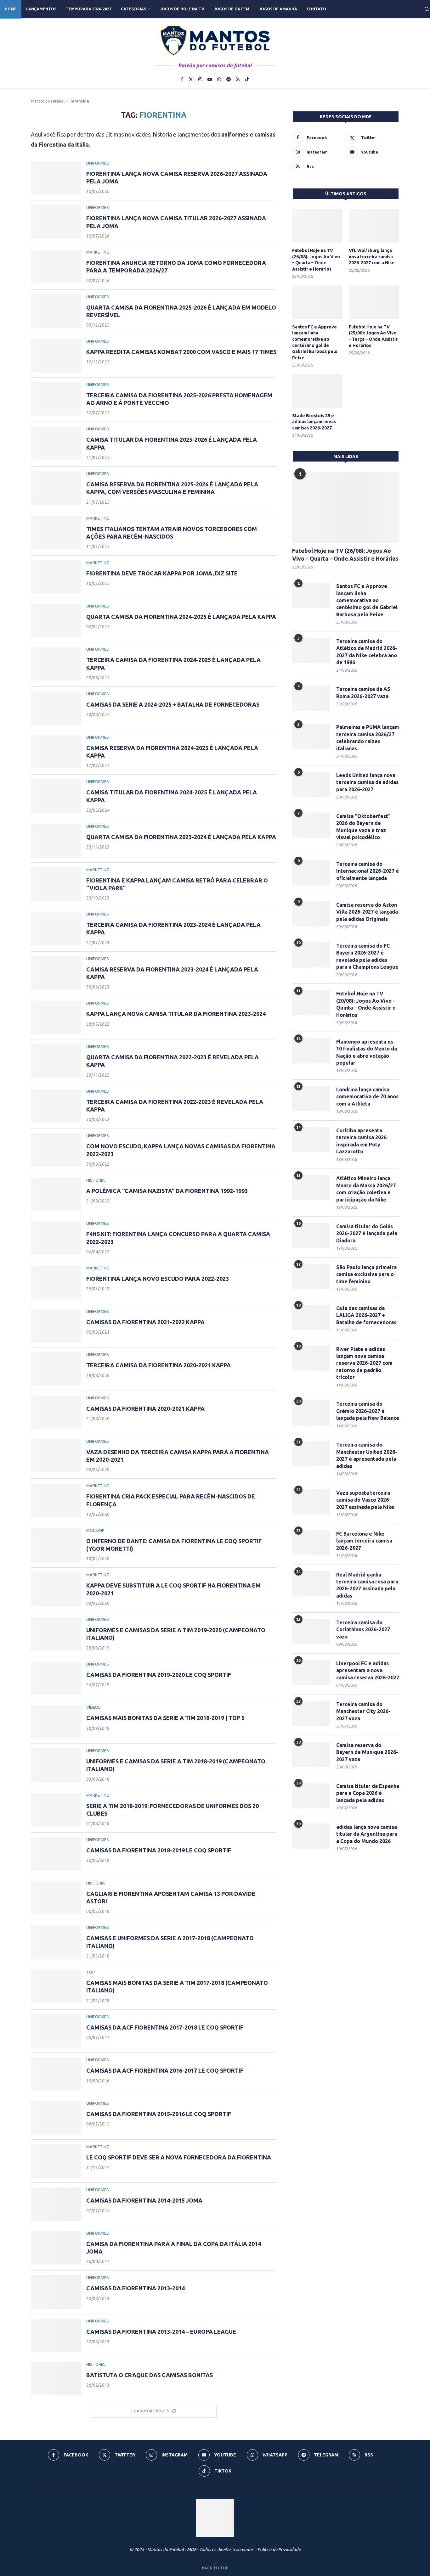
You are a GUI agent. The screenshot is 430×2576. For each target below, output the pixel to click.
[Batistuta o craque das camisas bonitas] (56, 2379)
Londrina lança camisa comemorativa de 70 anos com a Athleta (367, 1097)
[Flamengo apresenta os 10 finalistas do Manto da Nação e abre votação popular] (311, 1051)
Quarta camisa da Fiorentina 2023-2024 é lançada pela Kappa (181, 837)
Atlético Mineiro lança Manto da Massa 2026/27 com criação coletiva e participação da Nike (366, 1189)
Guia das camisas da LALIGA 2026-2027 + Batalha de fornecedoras (366, 1315)
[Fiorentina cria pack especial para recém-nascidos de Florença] (56, 1500)
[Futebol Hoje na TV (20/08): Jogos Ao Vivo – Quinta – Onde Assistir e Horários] (311, 1003)
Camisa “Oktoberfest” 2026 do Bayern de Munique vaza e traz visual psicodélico (363, 827)
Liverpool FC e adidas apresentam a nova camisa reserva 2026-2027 (368, 1670)
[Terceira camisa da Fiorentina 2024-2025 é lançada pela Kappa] (56, 664)
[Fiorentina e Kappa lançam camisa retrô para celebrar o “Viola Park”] (56, 884)
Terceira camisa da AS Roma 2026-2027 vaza (363, 692)
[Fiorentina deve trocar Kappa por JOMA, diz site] (56, 577)
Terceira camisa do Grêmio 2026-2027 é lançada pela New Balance (368, 1411)
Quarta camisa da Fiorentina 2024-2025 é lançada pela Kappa (181, 617)
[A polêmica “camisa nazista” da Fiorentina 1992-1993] (56, 1195)
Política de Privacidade (279, 2550)
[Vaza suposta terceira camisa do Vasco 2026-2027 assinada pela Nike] (311, 1502)
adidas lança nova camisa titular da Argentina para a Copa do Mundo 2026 (367, 1834)
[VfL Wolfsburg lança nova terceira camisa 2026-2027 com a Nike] (374, 226)
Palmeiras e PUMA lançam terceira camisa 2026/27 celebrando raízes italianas (368, 738)
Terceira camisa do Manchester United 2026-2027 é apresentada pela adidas (367, 1455)
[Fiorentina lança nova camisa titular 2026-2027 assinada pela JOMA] (56, 222)
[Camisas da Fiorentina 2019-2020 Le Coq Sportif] (56, 1679)
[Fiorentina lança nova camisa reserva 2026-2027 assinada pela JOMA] (56, 178)
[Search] (427, 9)
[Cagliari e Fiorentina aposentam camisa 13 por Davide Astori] (56, 1898)
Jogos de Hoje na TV (182, 9)
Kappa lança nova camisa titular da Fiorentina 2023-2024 (176, 1014)
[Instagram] (200, 79)
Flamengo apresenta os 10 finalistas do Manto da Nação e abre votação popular (367, 1052)
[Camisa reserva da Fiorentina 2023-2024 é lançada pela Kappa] (56, 973)
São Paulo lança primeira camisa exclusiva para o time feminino (366, 1274)
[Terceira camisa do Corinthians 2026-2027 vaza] (311, 1632)
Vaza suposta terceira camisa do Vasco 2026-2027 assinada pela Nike (365, 1500)
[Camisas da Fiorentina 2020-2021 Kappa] (56, 1412)
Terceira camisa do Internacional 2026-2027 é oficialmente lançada (368, 871)
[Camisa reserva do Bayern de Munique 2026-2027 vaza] (311, 1754)
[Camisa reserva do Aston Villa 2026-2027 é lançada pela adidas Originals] (311, 914)
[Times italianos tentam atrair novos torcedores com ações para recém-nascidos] (56, 533)
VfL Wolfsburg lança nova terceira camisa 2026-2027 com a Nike (372, 257)
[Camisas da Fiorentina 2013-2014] (56, 2292)
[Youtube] (210, 79)
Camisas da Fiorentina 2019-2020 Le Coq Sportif (159, 1675)
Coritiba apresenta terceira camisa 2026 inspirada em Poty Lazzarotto (361, 1141)
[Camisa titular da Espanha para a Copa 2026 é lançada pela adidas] (311, 1795)
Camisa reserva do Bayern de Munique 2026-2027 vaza (367, 1752)
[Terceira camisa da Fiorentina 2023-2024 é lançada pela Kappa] (56, 929)
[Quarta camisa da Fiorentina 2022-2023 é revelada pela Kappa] (56, 1061)
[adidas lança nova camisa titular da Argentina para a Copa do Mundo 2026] (311, 1836)
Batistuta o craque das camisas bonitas (150, 2375)
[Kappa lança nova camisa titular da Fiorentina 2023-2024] (56, 1018)
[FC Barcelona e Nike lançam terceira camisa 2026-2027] (311, 1543)
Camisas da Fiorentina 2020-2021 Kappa (145, 1408)
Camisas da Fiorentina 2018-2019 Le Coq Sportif (159, 1850)
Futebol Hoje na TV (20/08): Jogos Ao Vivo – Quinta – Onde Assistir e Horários (366, 1004)
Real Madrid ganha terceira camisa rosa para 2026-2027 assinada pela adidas (367, 1585)
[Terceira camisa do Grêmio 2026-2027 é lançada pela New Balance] (311, 1413)
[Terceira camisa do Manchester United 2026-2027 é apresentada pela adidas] (311, 1454)
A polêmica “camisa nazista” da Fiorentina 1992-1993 (167, 1191)
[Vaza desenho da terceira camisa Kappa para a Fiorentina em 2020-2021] (56, 1456)
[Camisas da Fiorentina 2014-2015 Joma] (56, 2204)
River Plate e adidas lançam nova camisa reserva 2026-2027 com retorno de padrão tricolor (364, 1363)
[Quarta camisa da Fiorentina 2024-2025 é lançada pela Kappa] (56, 621)
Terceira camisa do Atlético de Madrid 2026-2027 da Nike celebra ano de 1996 (367, 652)
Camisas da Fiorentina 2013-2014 (136, 2288)
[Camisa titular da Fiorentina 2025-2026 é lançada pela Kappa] (56, 443)
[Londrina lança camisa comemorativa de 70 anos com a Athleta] (311, 1099)
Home (11, 9)
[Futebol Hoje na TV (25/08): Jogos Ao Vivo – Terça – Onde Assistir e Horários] (374, 302)
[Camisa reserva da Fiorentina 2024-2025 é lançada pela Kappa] (56, 752)
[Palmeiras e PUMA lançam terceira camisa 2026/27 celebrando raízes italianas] (311, 736)
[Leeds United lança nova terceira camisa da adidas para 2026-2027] (311, 784)
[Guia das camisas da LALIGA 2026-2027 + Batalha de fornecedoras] (311, 1317)
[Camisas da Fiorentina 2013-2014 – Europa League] (56, 2335)
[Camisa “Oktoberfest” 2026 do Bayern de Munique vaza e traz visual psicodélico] (311, 825)
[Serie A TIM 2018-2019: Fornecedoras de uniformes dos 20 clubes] (56, 1810)
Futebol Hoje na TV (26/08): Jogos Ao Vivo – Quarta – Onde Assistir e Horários (316, 260)
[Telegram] (229, 79)
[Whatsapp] (219, 79)
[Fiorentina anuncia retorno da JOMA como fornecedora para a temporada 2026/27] (56, 267)
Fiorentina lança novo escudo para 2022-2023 (158, 1279)
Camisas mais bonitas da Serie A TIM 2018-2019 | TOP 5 (165, 1718)
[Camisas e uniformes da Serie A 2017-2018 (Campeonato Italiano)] (56, 1942)
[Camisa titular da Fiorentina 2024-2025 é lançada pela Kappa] (56, 796)
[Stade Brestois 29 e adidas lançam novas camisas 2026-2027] (317, 391)
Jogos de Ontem (232, 9)
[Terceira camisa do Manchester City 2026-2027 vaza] (311, 1713)
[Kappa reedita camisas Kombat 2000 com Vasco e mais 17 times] (56, 356)
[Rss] (238, 79)
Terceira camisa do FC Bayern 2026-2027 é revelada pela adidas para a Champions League (367, 956)
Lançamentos (41, 9)
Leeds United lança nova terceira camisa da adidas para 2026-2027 (367, 782)
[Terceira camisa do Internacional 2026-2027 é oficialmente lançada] (311, 873)
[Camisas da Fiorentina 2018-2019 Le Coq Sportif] (56, 1854)
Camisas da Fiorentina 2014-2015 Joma (144, 2200)
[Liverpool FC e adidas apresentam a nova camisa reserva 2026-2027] (311, 1672)
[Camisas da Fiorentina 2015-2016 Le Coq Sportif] (56, 2118)
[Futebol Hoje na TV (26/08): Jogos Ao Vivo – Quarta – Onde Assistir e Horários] (317, 226)
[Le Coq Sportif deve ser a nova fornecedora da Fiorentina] (56, 2161)
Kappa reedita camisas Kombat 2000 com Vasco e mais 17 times (181, 352)
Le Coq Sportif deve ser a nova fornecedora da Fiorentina (179, 2157)
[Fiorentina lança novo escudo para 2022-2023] (56, 1282)
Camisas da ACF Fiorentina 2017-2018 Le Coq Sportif (165, 2027)
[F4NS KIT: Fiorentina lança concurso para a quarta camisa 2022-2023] (56, 1238)
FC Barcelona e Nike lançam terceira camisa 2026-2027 (364, 1541)
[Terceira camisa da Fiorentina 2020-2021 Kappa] (56, 1369)
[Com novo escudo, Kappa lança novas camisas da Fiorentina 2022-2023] (56, 1150)
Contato (316, 9)
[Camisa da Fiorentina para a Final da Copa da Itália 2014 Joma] (56, 2248)
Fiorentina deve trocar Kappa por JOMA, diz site (162, 573)
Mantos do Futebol (48, 101)
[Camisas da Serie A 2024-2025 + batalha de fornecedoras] (56, 708)
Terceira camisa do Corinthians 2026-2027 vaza (363, 1630)
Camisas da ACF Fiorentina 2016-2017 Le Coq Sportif (165, 2070)
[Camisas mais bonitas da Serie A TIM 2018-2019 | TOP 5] (56, 1722)
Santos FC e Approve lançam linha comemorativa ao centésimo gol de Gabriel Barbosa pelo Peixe (315, 342)
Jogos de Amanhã (278, 9)
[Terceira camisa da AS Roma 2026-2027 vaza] (311, 698)
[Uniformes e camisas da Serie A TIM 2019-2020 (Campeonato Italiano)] (56, 1634)
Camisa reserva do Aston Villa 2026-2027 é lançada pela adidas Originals (367, 912)
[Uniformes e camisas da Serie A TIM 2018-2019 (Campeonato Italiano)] (56, 1765)
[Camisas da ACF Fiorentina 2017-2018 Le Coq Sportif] (56, 2031)
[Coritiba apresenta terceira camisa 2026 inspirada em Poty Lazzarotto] (311, 1140)
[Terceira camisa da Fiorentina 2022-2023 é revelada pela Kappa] (56, 1106)
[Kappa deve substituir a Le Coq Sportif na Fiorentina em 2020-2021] (56, 1589)
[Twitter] (191, 79)
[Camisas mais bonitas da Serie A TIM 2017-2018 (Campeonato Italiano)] (56, 1987)
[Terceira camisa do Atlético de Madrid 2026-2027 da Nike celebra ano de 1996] (311, 650)
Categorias (133, 9)
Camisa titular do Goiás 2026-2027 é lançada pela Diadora (367, 1233)
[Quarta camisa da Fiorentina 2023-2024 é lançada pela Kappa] (56, 841)
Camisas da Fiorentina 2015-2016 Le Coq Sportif (159, 2114)
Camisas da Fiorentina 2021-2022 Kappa (145, 1322)
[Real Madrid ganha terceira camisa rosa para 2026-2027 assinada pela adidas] (311, 1584)
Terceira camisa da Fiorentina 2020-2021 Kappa (158, 1365)
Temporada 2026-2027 (89, 9)
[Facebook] (182, 79)
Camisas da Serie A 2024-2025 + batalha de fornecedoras (173, 704)
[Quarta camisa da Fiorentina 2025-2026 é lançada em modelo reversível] (56, 311)
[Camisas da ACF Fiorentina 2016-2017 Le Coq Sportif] (56, 2074)
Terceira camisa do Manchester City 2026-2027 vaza (363, 1711)
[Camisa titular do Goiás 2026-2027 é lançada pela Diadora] (311, 1235)
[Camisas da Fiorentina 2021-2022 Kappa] (56, 1326)
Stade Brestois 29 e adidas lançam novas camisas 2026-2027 (314, 422)
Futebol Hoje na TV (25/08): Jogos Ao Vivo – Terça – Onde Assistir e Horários (373, 336)
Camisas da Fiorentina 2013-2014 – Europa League (161, 2332)
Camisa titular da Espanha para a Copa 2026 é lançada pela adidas (368, 1793)
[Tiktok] (247, 79)
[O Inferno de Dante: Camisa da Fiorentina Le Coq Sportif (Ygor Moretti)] (56, 1545)
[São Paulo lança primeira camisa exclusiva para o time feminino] (311, 1276)
